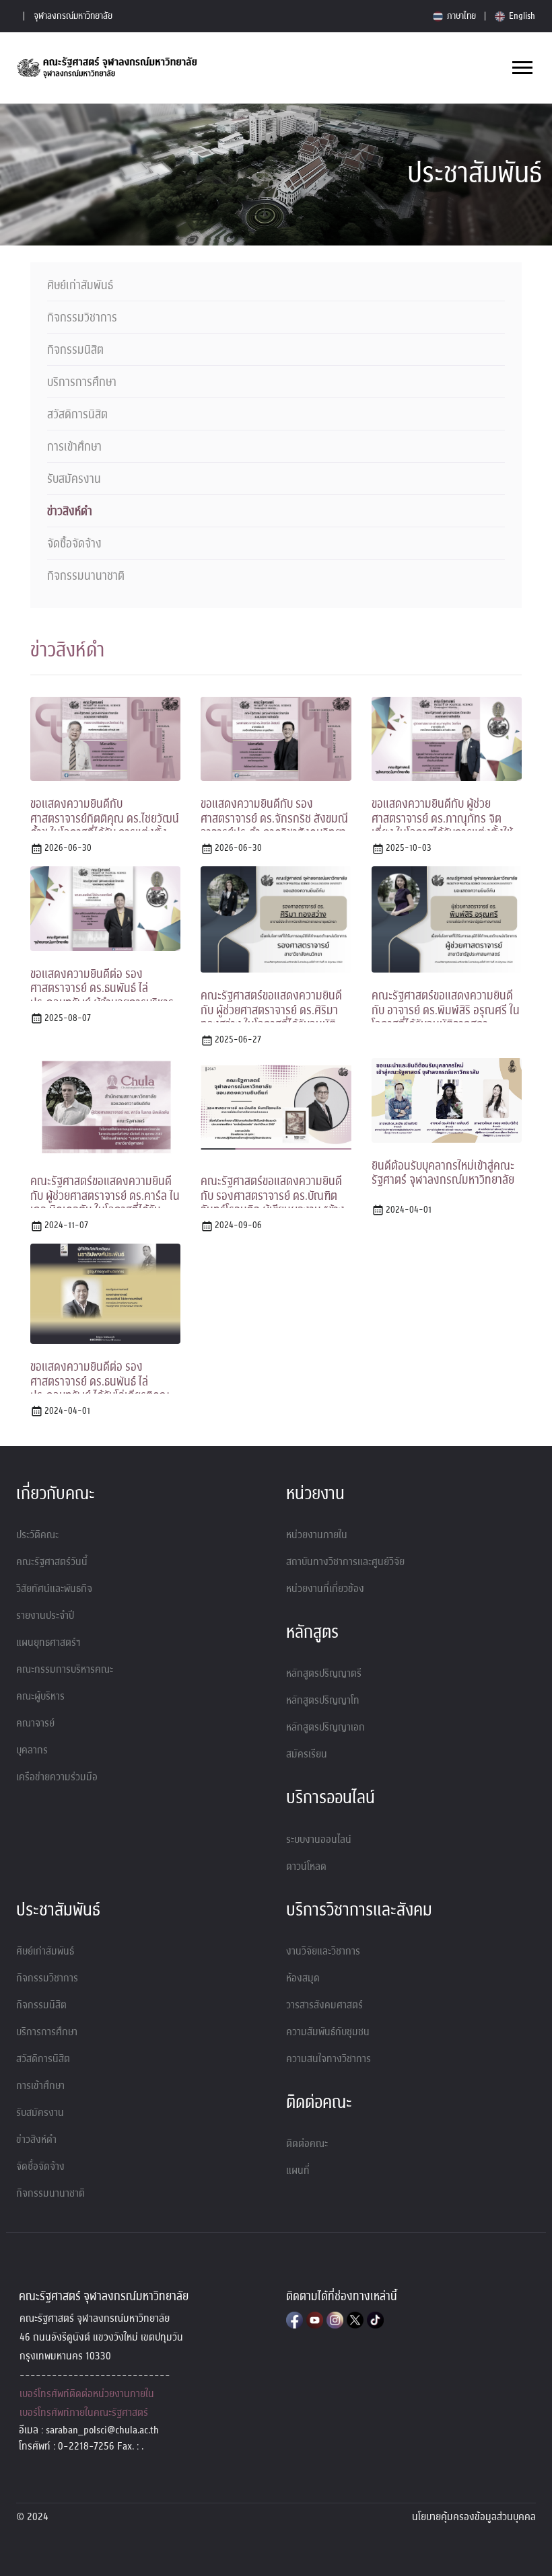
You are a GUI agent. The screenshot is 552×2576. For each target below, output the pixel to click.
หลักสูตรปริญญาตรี (324, 1673)
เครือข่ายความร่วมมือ (57, 1777)
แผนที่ (298, 2170)
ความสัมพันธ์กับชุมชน (328, 2032)
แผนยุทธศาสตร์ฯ (48, 1642)
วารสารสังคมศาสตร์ (324, 2005)
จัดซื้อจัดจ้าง (74, 544)
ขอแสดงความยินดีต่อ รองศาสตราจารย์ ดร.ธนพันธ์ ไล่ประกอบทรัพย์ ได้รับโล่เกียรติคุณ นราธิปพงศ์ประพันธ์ (100, 1389)
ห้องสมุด (303, 1978)
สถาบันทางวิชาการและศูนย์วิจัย (345, 1562)
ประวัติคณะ (37, 1535)
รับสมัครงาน (74, 480)
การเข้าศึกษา (74, 447)
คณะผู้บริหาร (40, 1696)
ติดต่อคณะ (307, 2144)
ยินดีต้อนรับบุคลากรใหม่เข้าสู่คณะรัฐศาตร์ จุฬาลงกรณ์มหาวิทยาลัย (443, 1173)
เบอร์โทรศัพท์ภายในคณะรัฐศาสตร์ (84, 2413)
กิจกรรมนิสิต (75, 350)
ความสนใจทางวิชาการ (329, 2059)
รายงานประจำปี (45, 1616)
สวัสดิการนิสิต (77, 415)
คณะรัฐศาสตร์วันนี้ (52, 1562)
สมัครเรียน (307, 1754)
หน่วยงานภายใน (317, 1535)
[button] (521, 65)
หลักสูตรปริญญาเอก (325, 1727)
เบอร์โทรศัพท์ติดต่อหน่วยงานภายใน (87, 2394)
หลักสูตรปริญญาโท (323, 1700)
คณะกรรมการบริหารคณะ (65, 1669)
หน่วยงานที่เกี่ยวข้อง (325, 1589)
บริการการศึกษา (82, 383)
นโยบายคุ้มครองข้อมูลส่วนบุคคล (474, 2517)
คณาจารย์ (35, 1723)
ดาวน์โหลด (306, 1866)
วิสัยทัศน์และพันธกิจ (54, 1589)
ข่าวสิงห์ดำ (70, 512)
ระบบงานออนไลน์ (319, 1840)
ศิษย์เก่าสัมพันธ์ (80, 286)
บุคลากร (32, 1750)
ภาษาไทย (460, 16)
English (521, 16)
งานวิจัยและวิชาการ (323, 1951)
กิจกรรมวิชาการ (82, 318)
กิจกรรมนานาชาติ (86, 576)
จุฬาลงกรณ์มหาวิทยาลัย (73, 16)
